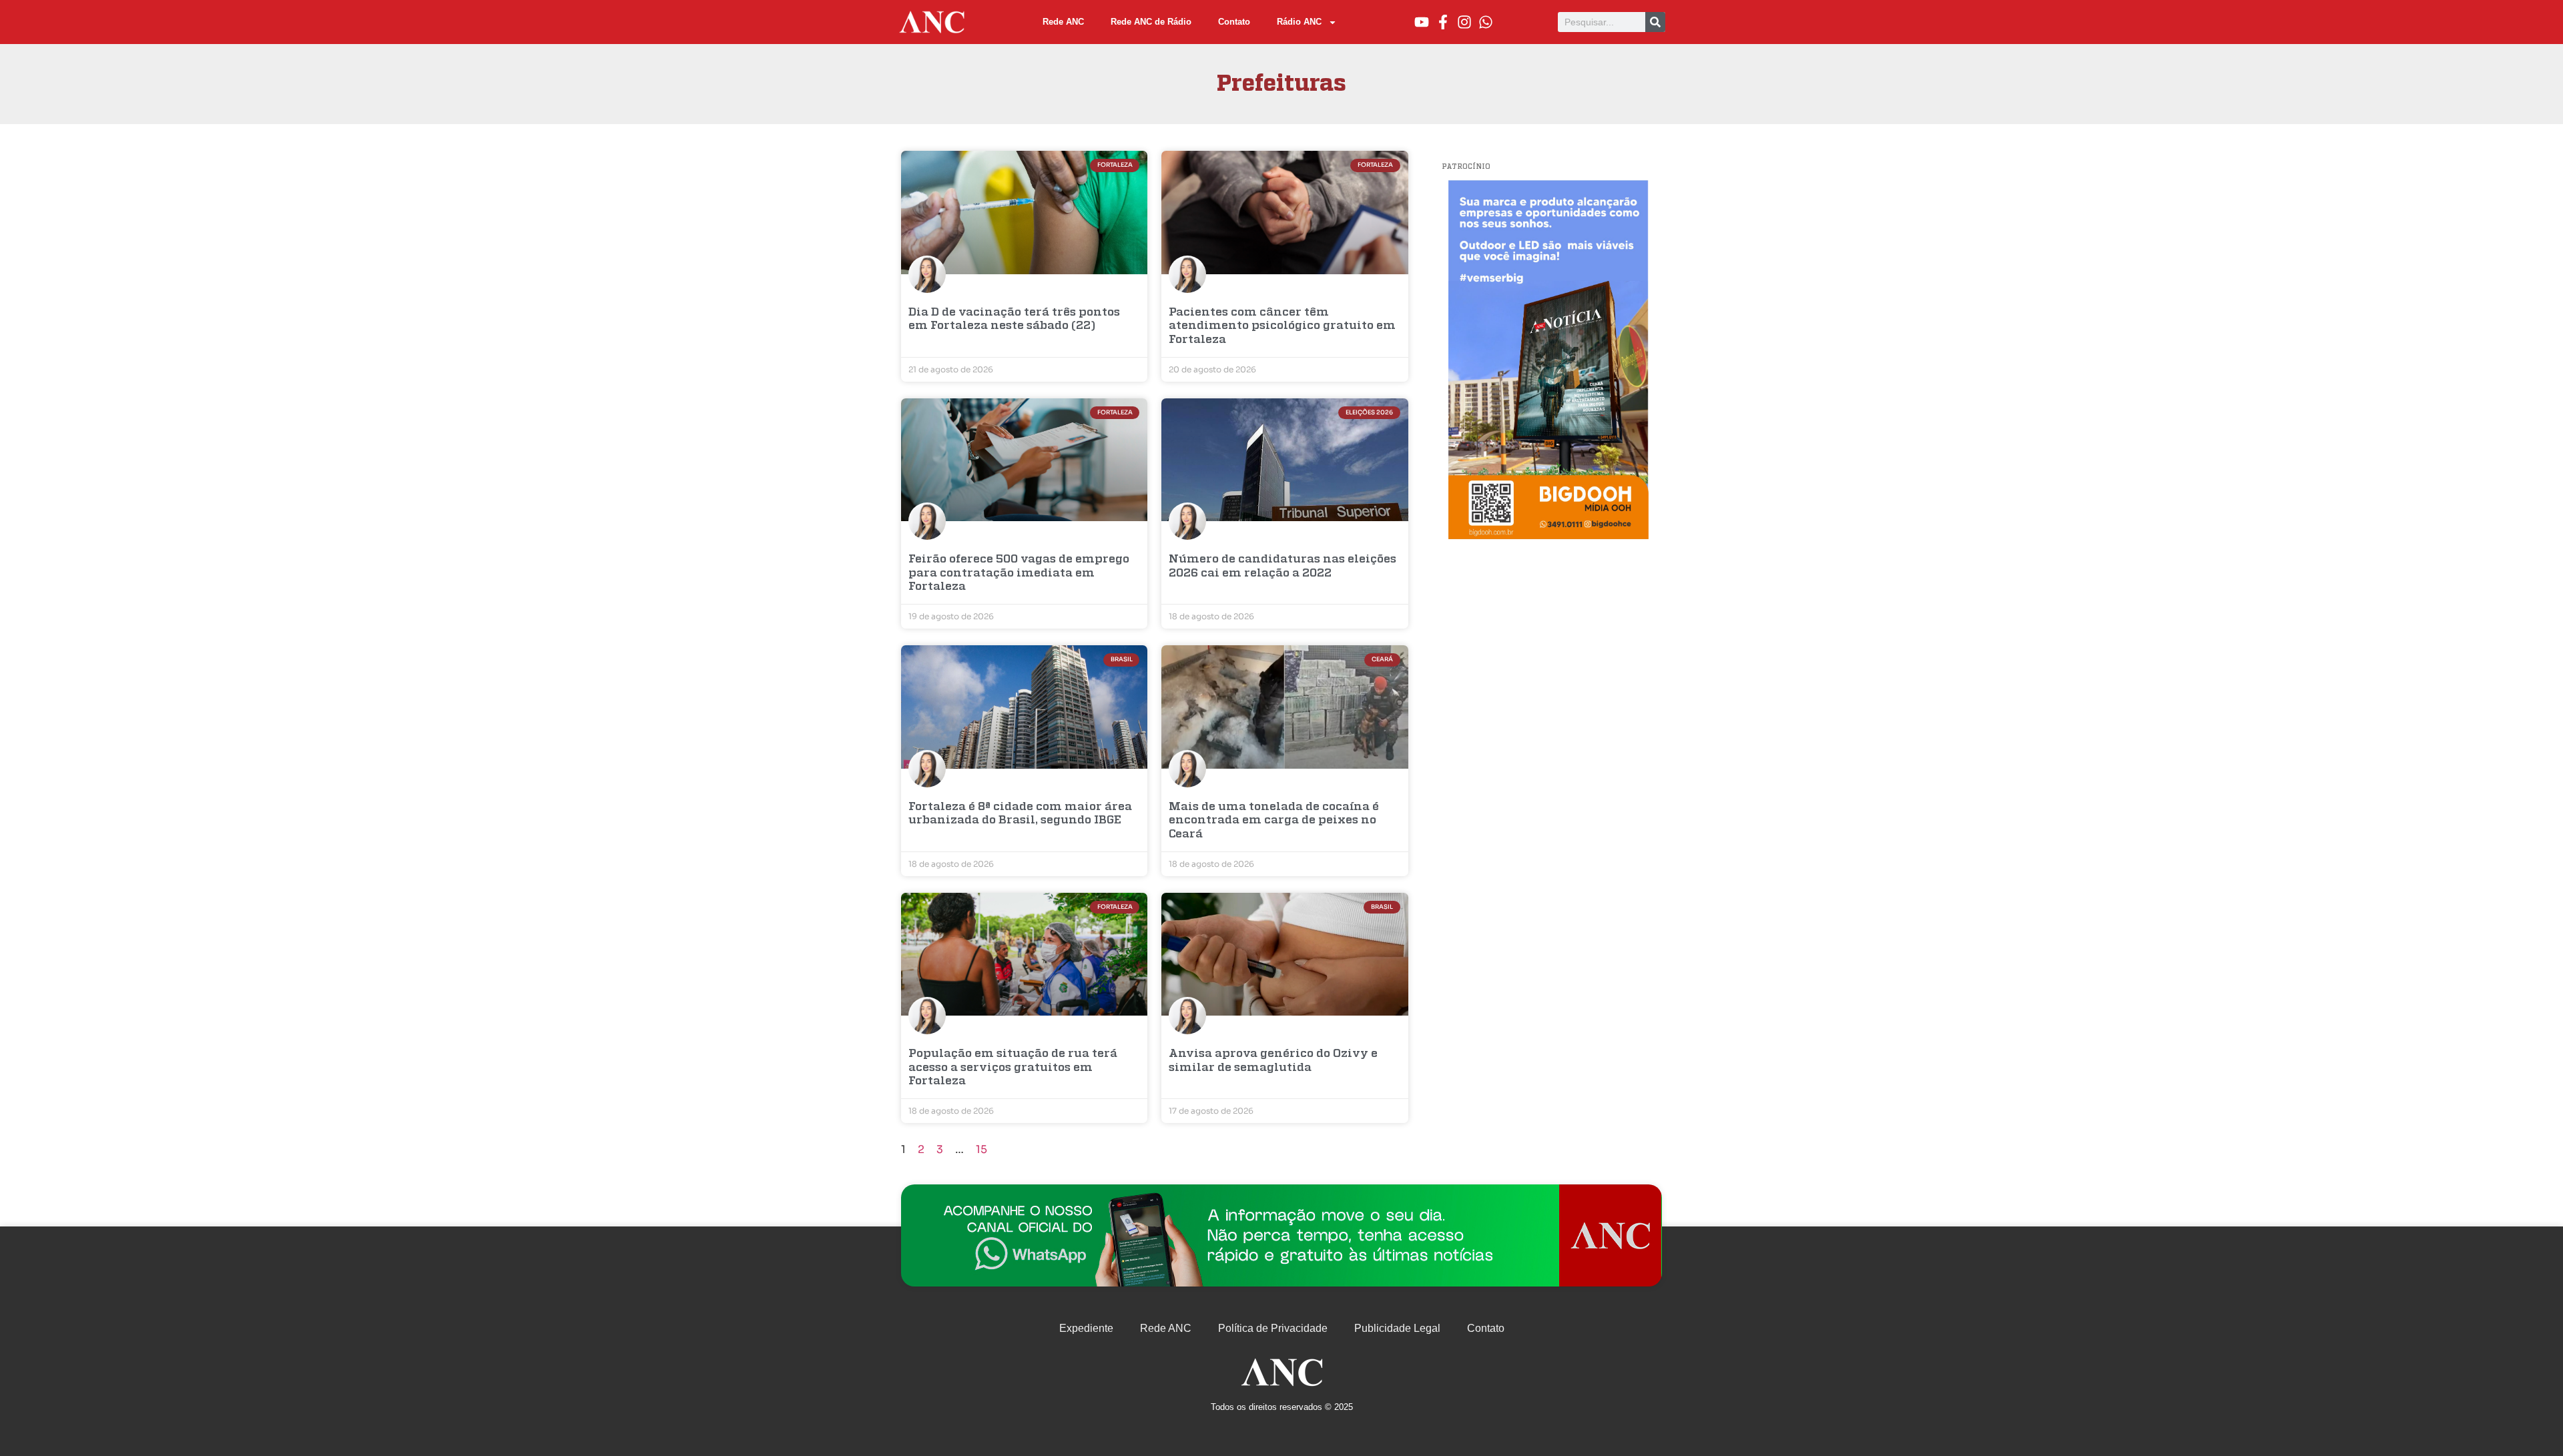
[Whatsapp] (1486, 22)
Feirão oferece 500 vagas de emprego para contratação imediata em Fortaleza (1019, 573)
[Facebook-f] (1443, 22)
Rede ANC (1063, 22)
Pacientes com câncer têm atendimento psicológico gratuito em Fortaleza (1282, 326)
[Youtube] (1422, 22)
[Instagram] (1464, 22)
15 (981, 1149)
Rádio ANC (1299, 22)
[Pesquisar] (1655, 22)
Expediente (1086, 1328)
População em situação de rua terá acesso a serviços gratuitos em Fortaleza (1013, 1068)
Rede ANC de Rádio (1151, 22)
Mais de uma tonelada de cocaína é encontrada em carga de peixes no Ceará (1274, 821)
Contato (1234, 22)
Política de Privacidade (1273, 1328)
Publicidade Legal (1397, 1328)
